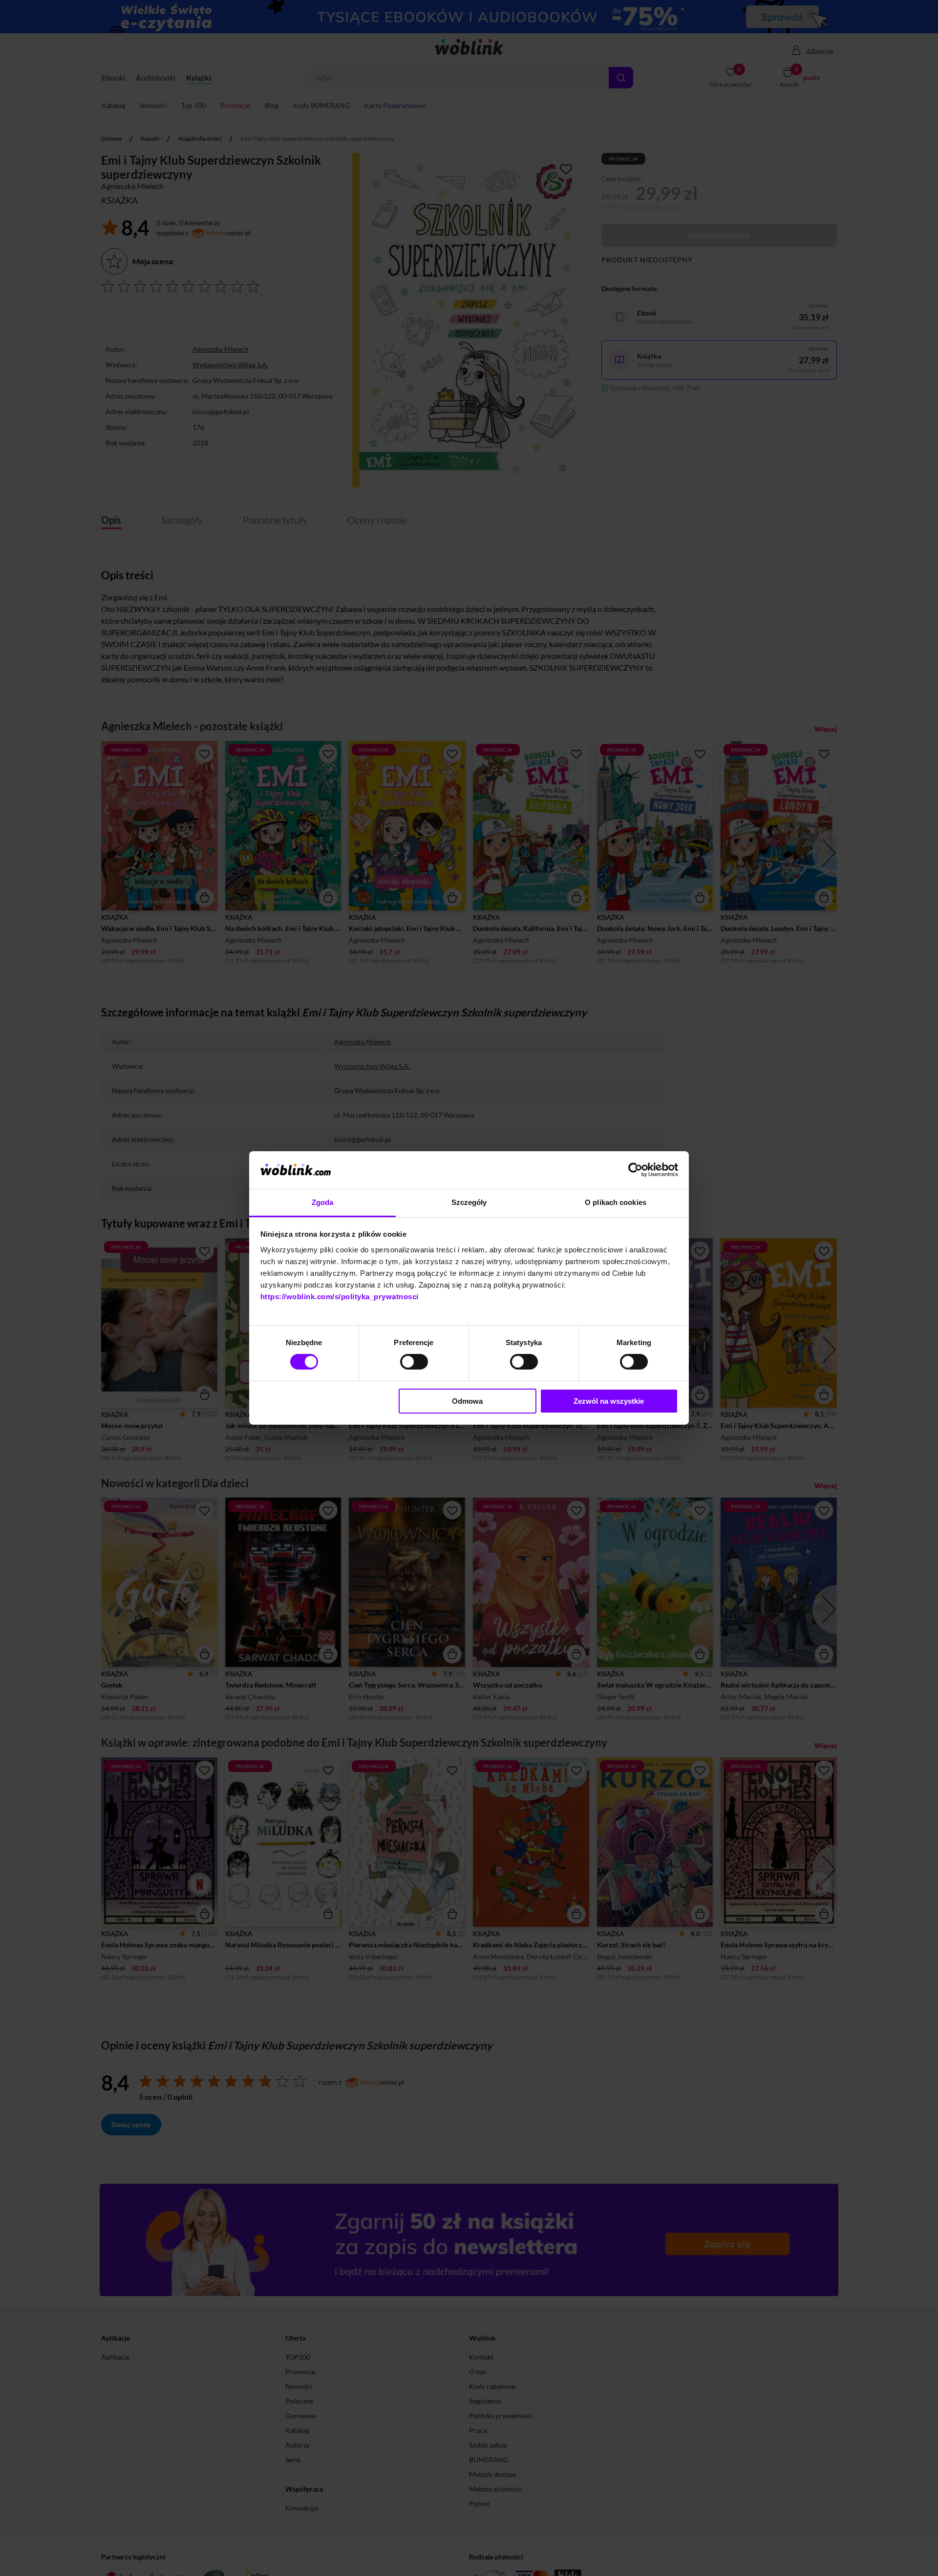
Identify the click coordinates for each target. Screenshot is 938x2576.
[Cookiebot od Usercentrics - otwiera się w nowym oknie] (635, 1170)
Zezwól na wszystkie (609, 1401)
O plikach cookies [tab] (616, 1202)
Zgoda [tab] (323, 1202)
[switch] (414, 1362)
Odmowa (467, 1401)
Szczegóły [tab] (469, 1202)
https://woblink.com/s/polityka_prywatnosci (340, 1297)
